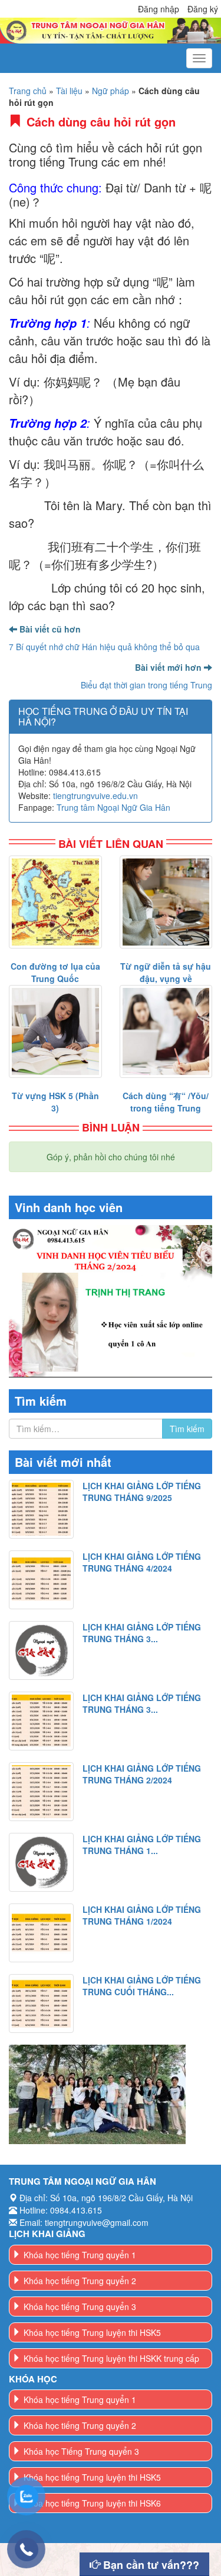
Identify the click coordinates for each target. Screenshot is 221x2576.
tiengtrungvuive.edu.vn (95, 796)
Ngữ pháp (111, 91)
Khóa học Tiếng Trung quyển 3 (81, 2451)
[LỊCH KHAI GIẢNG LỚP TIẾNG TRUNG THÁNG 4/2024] (41, 1580)
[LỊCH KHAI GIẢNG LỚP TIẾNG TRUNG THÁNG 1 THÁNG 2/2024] (41, 1862)
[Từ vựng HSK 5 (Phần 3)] (55, 1031)
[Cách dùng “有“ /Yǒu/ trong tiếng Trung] (166, 1031)
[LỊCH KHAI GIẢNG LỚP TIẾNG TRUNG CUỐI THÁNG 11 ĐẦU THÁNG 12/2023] (41, 2003)
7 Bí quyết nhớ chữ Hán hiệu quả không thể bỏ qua (104, 647)
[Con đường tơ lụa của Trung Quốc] (55, 902)
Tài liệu (69, 91)
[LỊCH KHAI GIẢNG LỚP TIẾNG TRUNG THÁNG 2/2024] (41, 1792)
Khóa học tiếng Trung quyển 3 (80, 2307)
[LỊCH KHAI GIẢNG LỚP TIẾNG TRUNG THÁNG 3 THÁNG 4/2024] (41, 1650)
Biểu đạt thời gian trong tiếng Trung (146, 685)
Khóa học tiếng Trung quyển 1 (80, 2255)
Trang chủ (28, 91)
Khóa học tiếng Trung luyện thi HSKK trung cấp (111, 2358)
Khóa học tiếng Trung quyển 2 (80, 2281)
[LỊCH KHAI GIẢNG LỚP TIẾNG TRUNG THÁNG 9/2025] (41, 1509)
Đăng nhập (159, 9)
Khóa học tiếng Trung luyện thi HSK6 (92, 2503)
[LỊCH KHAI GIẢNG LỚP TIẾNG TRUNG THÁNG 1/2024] (41, 1933)
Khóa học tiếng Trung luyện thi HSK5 (92, 2332)
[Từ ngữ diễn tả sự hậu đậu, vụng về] (166, 902)
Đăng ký (203, 9)
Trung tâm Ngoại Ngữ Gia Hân (113, 807)
